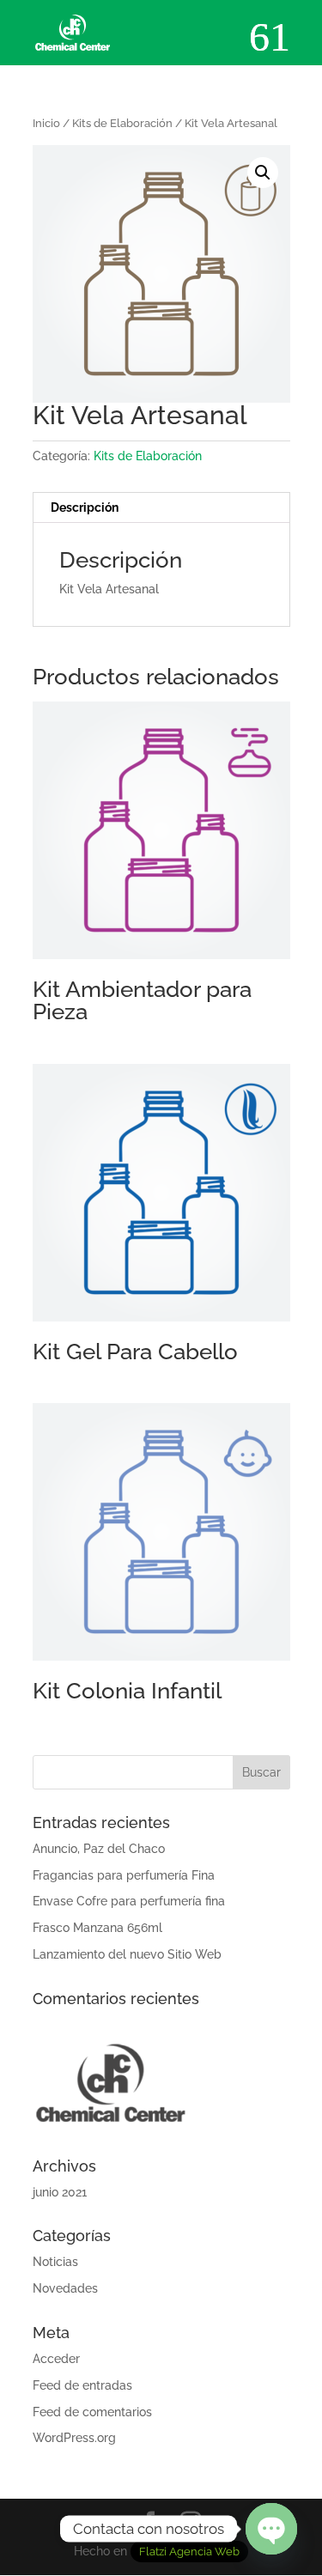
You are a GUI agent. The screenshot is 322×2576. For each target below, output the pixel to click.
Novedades (65, 2288)
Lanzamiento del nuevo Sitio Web (127, 1954)
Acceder (56, 2359)
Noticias (55, 2262)
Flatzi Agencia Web (189, 2552)
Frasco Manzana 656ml (97, 1928)
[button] (263, 173)
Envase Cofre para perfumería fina (129, 1901)
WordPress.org (74, 2438)
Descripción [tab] (85, 507)
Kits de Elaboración (122, 123)
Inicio (46, 123)
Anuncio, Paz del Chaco (99, 1849)
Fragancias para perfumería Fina (124, 1875)
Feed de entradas (82, 2385)
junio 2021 (60, 2192)
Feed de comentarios (92, 2412)
